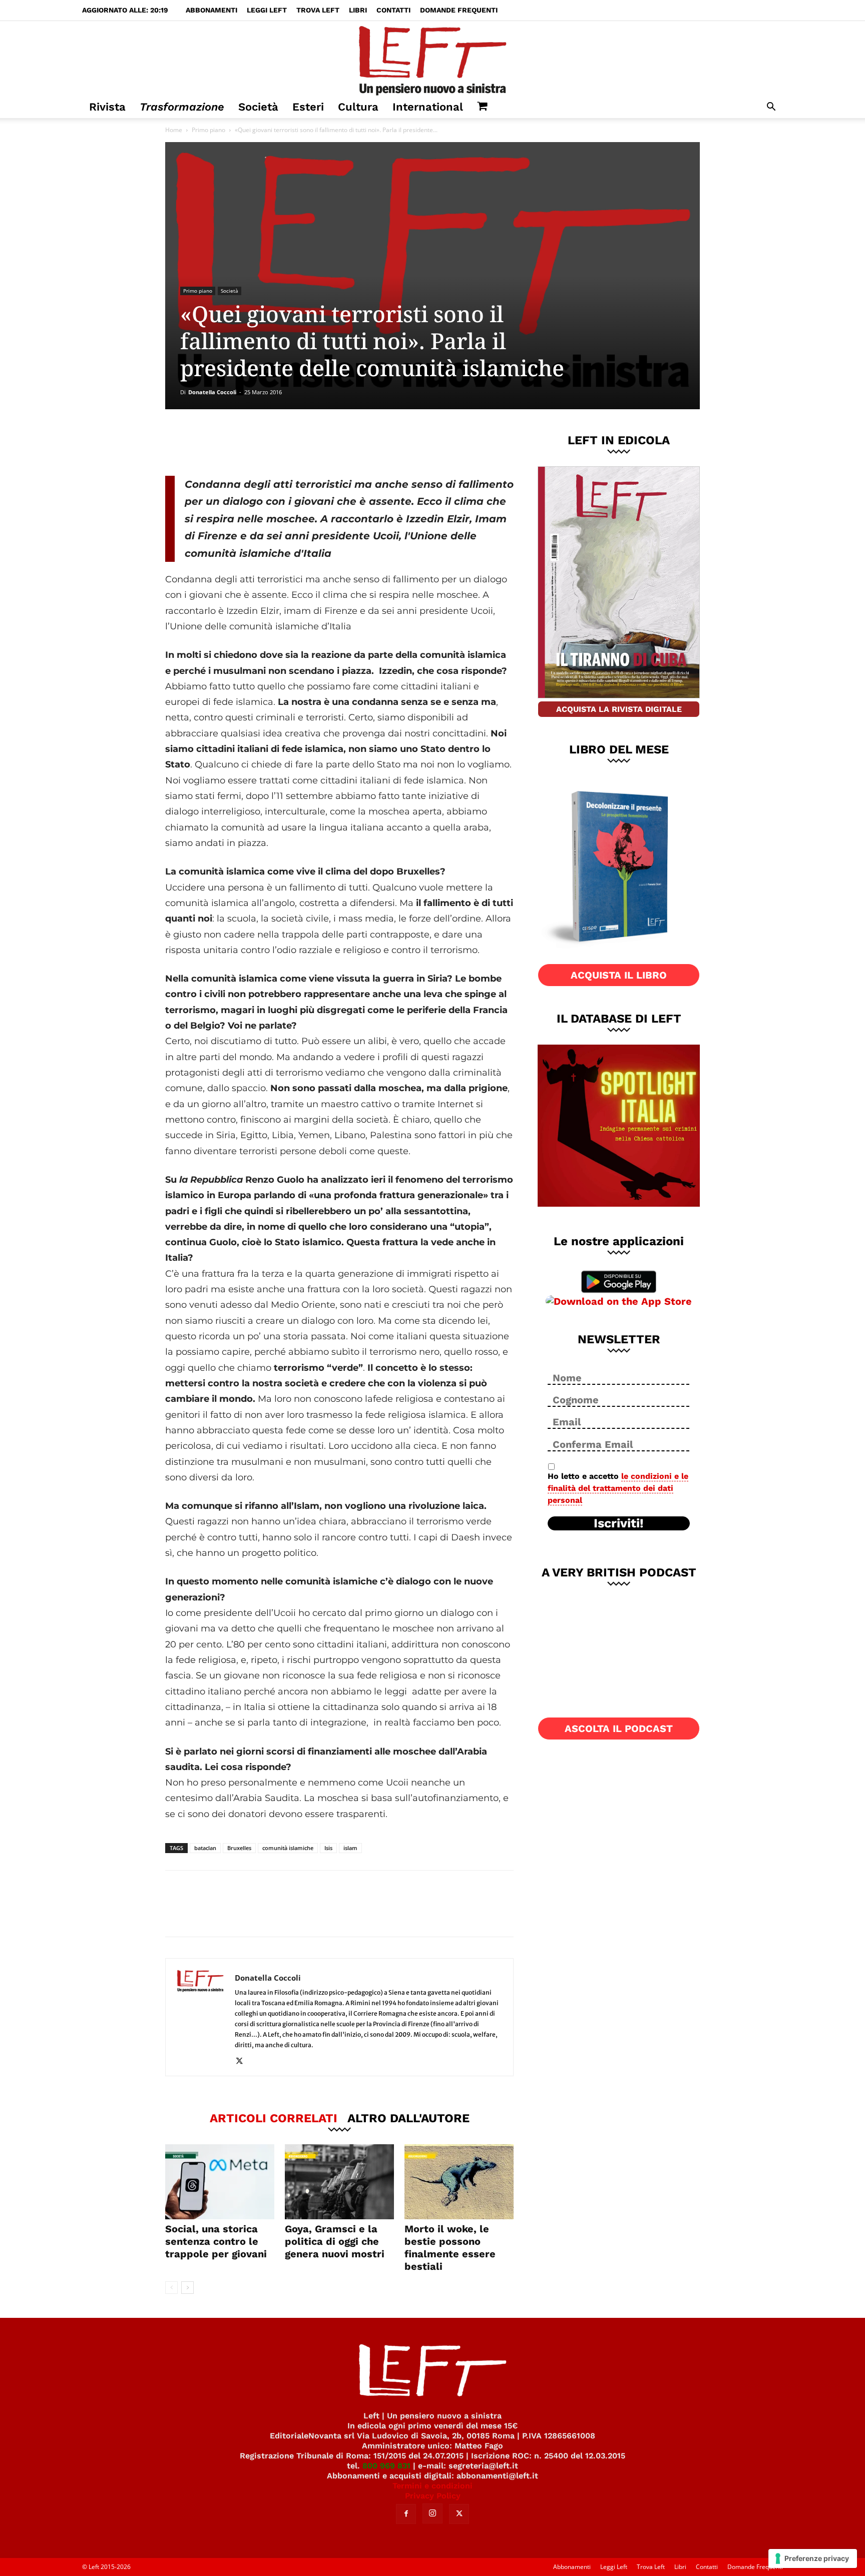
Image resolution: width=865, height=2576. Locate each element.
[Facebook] (237, 442)
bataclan (205, 1848)
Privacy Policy (433, 2496)
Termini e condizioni (432, 2486)
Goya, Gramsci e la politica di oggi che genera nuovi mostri (335, 2241)
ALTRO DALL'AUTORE (408, 2118)
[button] (771, 108)
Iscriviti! (619, 1523)
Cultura (358, 107)
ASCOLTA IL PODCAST (619, 1729)
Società (258, 107)
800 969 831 (386, 2466)
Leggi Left (267, 10)
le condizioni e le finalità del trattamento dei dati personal (618, 1488)
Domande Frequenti (459, 10)
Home (174, 130)
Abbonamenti (211, 10)
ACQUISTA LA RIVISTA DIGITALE (619, 709)
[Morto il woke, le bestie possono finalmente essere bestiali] (459, 2182)
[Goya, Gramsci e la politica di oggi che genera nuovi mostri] (339, 2182)
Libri (358, 10)
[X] (270, 442)
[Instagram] (432, 2513)
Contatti (393, 10)
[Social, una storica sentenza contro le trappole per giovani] (220, 2182)
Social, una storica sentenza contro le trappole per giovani (216, 2241)
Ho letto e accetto (618, 1488)
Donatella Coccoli (212, 392)
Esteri (308, 107)
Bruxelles (239, 1848)
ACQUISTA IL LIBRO (619, 975)
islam (350, 1848)
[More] (336, 442)
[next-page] (187, 2288)
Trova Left (318, 10)
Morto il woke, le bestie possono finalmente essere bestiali (450, 2248)
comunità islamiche (288, 1848)
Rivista (107, 107)
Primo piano (208, 130)
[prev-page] (171, 2288)
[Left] (432, 59)
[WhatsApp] (303, 442)
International (428, 107)
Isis (328, 1848)
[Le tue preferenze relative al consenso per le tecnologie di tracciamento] (813, 2558)
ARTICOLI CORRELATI (274, 2118)
